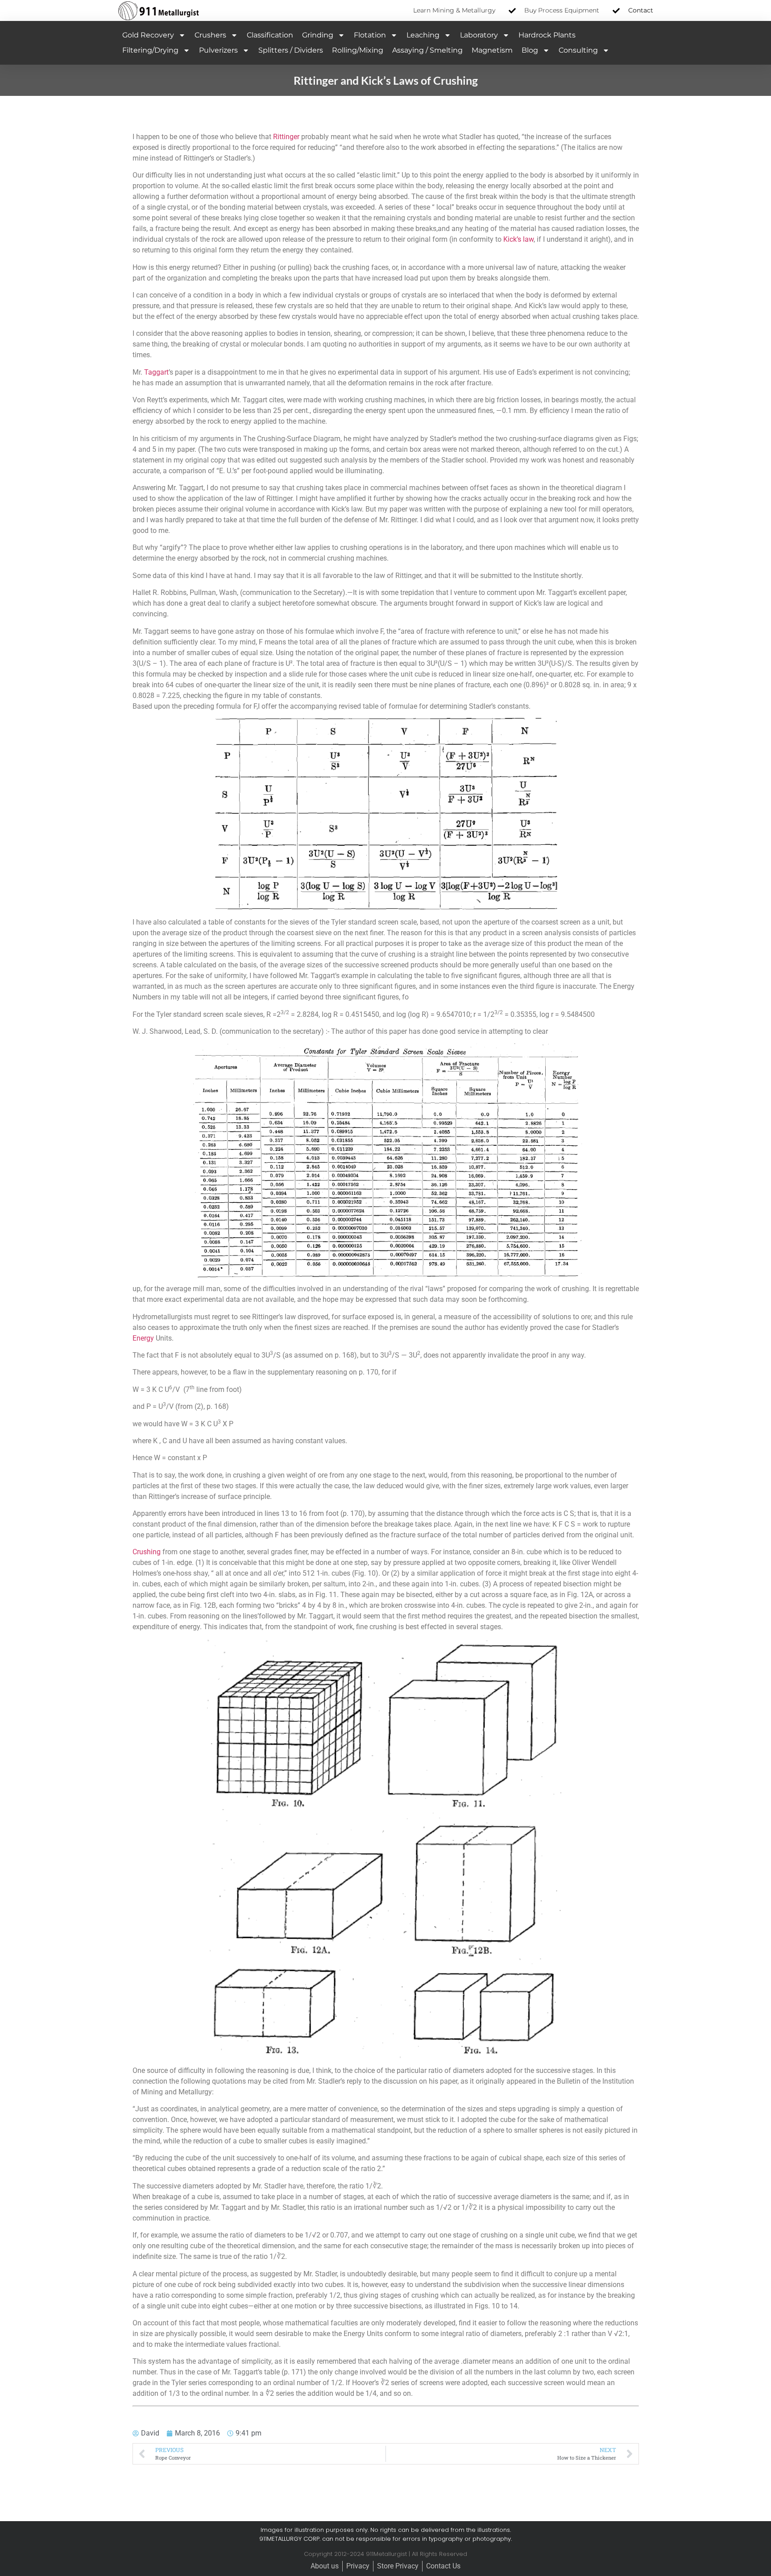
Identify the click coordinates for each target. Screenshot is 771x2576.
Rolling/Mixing (358, 50)
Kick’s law (518, 239)
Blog (530, 50)
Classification (270, 35)
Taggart (156, 372)
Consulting (578, 50)
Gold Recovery (148, 35)
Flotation (370, 35)
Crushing (147, 1552)
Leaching (423, 35)
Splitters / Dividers (291, 50)
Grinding (318, 35)
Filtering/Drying (150, 50)
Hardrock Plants (547, 35)
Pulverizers (218, 50)
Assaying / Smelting (427, 50)
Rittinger (286, 137)
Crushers (210, 35)
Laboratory (479, 35)
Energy (143, 1338)
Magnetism (492, 50)
